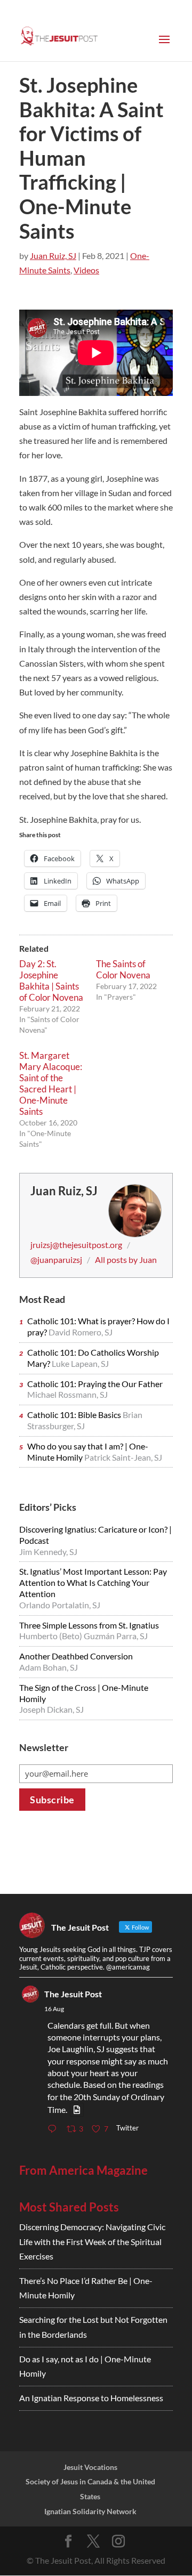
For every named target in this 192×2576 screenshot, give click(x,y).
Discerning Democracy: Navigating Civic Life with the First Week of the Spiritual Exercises (92, 2241)
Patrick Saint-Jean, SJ (123, 1457)
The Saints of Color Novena (123, 969)
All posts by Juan (126, 1259)
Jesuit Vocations (90, 2467)
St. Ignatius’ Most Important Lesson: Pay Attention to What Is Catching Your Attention (93, 1582)
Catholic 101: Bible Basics (75, 1415)
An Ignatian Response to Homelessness (91, 2398)
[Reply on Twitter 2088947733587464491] (54, 2129)
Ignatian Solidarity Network (90, 2511)
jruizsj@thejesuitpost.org (76, 1245)
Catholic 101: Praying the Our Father (95, 1384)
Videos (86, 270)
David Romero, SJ (81, 1332)
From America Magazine (83, 2170)
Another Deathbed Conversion (76, 1656)
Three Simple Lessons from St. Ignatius (89, 1625)
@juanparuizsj (56, 1259)
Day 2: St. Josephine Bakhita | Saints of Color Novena (51, 981)
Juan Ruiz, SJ (53, 256)
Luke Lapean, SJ (80, 1363)
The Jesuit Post (73, 1994)
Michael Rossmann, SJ (67, 1394)
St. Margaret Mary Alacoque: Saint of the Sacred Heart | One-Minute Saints (51, 1083)
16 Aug (54, 2009)
